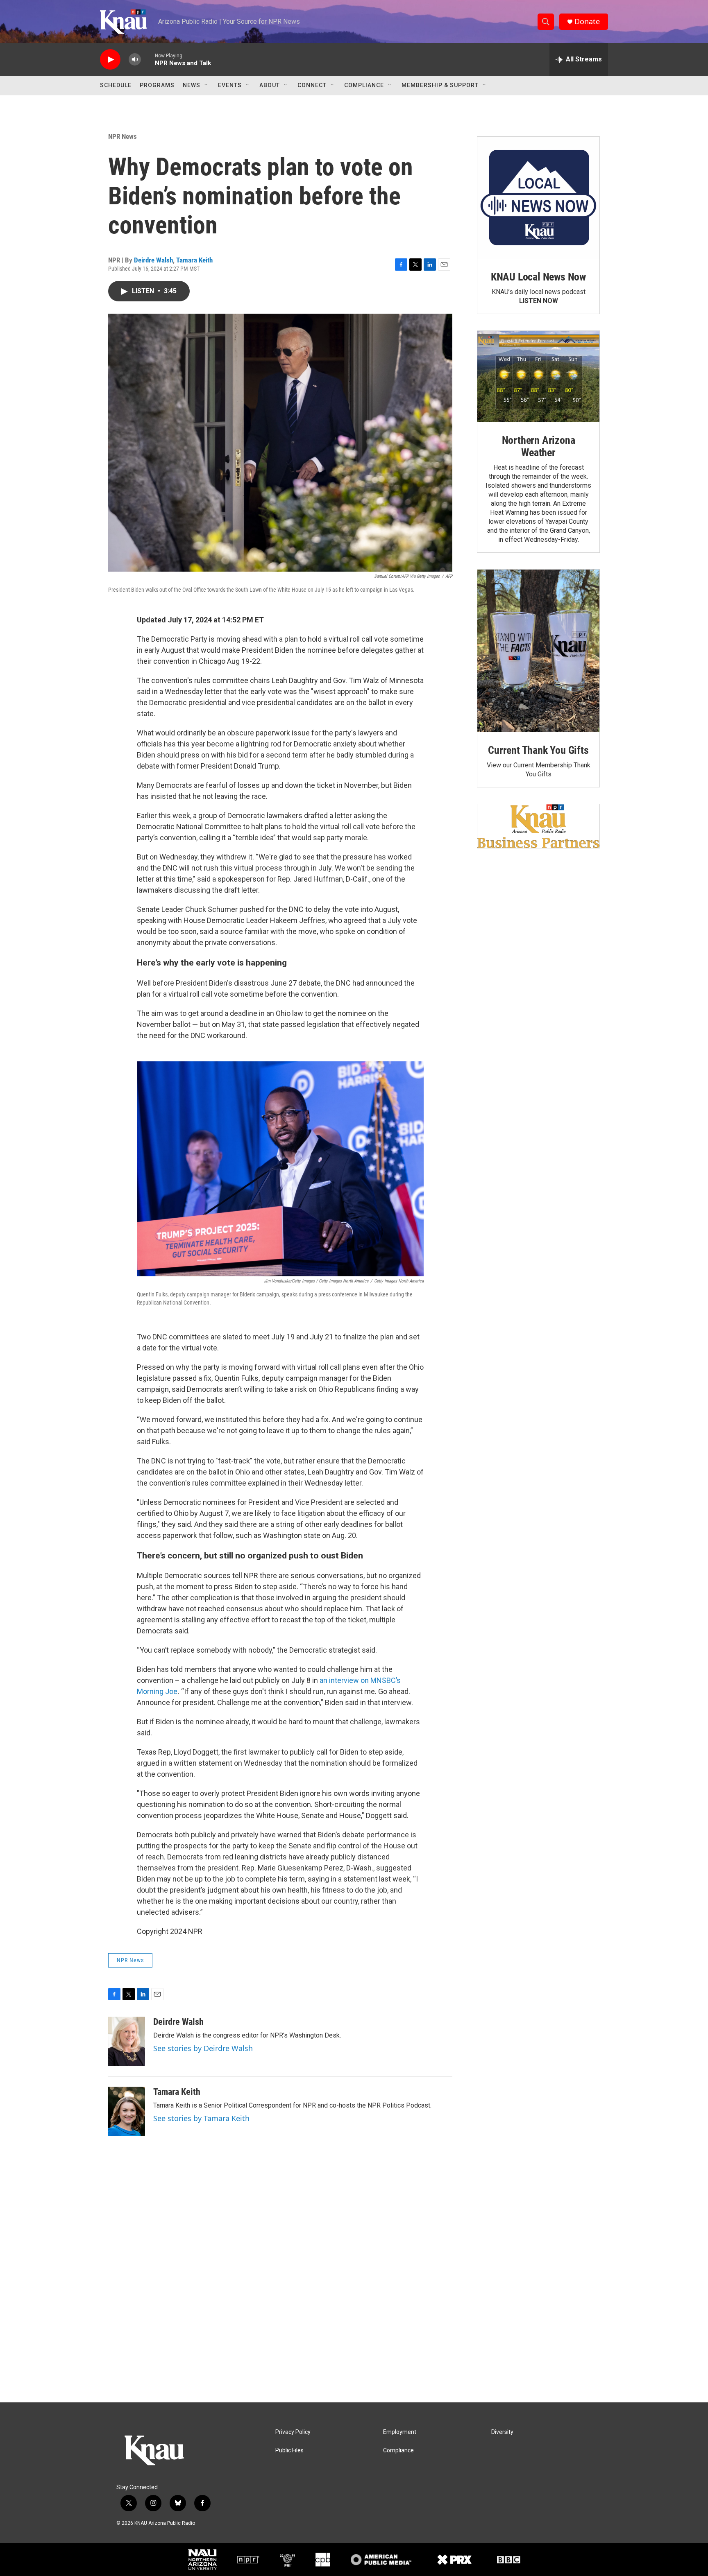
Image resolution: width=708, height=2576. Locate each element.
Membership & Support (440, 85)
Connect (312, 85)
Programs (157, 85)
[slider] (148, 59)
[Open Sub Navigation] (206, 85)
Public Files (289, 2450)
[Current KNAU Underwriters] (538, 826)
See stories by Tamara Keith (201, 2118)
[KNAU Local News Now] (538, 198)
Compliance (364, 85)
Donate (587, 21)
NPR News (123, 136)
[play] (110, 60)
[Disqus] (354, 2292)
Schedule (116, 85)
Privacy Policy (293, 2432)
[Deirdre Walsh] (127, 2041)
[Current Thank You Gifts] (538, 651)
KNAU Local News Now (538, 277)
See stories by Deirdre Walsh (203, 2048)
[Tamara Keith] (127, 2111)
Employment (400, 2432)
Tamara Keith (194, 260)
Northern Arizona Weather (539, 446)
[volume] (135, 60)
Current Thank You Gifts (538, 750)
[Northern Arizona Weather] (538, 377)
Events (230, 85)
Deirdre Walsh (153, 260)
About (270, 85)
